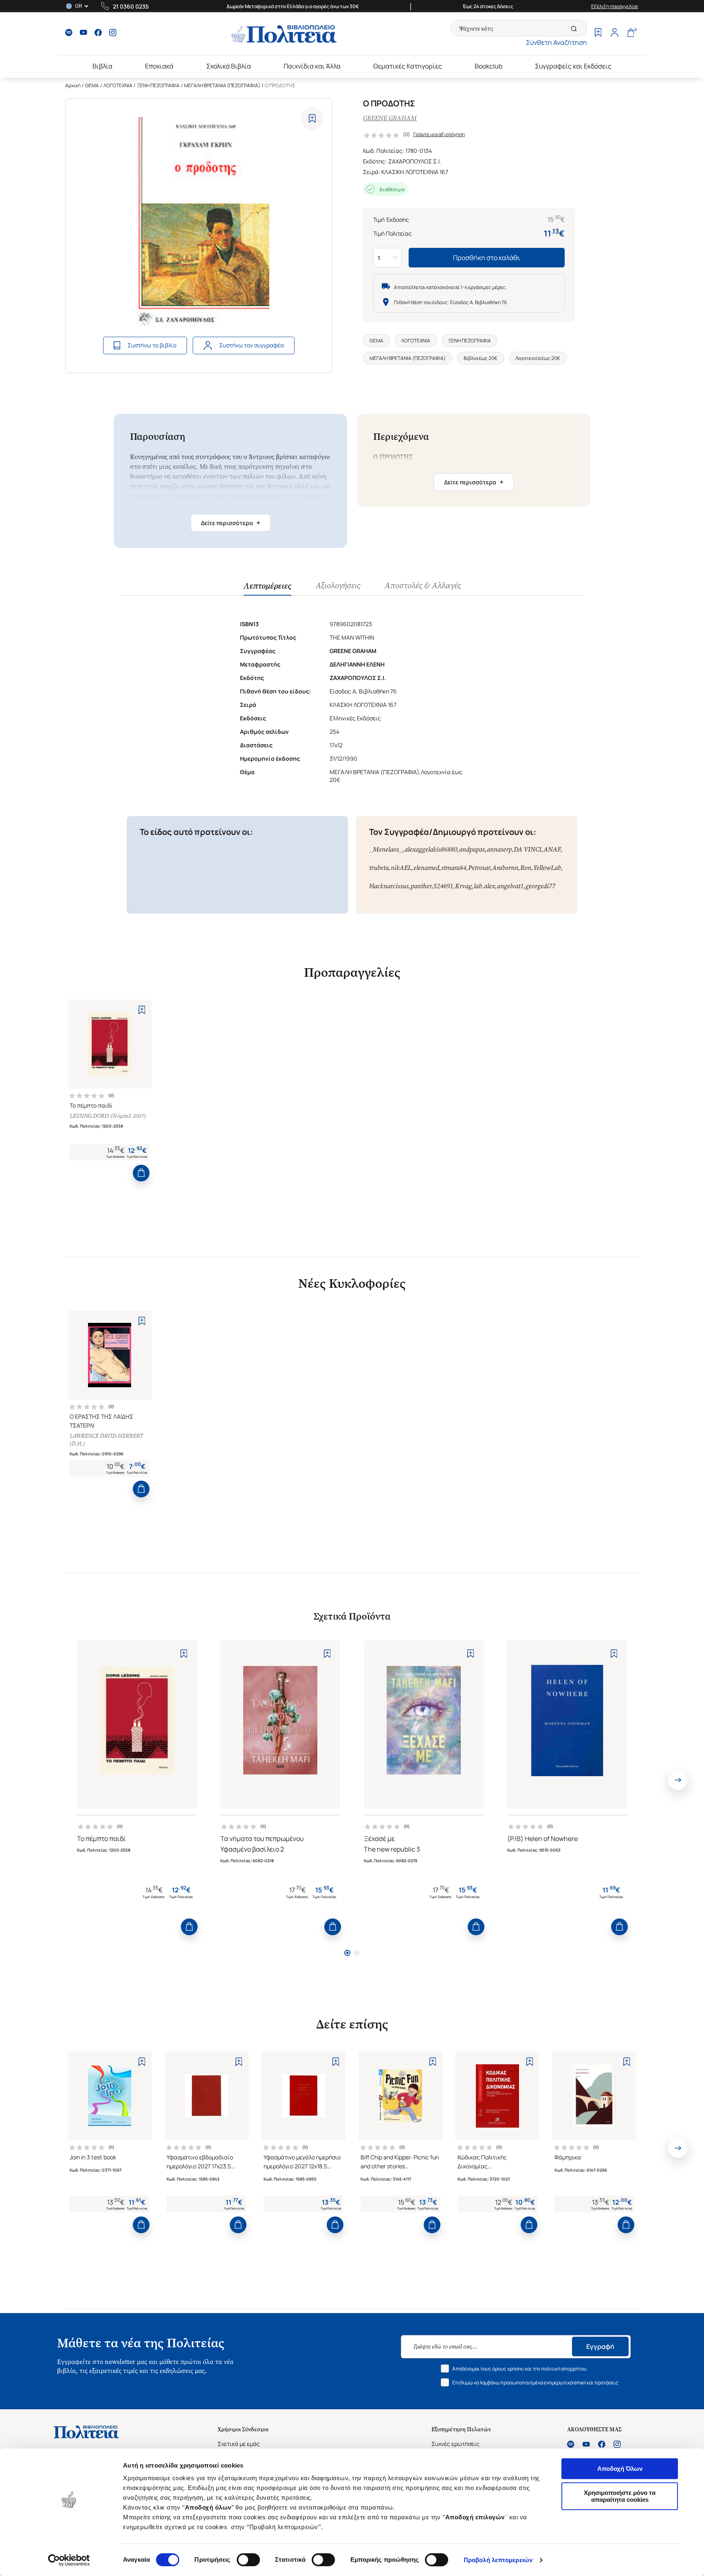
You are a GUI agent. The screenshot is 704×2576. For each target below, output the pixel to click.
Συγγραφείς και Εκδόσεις (573, 66)
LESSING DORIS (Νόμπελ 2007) (108, 1116)
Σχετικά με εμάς (239, 2444)
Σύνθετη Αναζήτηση (557, 42)
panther (421, 886)
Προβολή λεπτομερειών (498, 2560)
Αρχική (73, 85)
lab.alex (484, 886)
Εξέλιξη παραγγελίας (615, 6)
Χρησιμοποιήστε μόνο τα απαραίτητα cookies (620, 2496)
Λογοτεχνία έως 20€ (538, 358)
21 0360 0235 (131, 6)
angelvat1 (510, 886)
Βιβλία (102, 66)
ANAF (552, 849)
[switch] (248, 2560)
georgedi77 (540, 886)
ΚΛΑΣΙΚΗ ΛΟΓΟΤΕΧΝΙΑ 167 (415, 172)
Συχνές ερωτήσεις (455, 2444)
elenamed (426, 868)
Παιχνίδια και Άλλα (312, 66)
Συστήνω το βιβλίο (152, 345)
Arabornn (505, 868)
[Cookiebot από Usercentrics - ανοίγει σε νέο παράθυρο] (69, 2560)
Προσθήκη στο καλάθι (487, 258)
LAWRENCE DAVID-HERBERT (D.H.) (106, 1440)
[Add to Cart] (141, 1173)
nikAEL (401, 868)
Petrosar (479, 868)
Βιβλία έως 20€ (481, 358)
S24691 (443, 886)
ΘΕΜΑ (92, 85)
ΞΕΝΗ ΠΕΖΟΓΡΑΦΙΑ (158, 85)
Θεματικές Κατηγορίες (408, 66)
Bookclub (488, 66)
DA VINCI (528, 849)
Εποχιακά (159, 66)
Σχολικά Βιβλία (229, 66)
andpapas (472, 849)
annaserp (499, 849)
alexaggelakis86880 (431, 849)
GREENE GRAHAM (390, 118)
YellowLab (547, 868)
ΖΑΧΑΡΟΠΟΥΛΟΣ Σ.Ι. (415, 161)
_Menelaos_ (386, 849)
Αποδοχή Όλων (620, 2469)
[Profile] (614, 33)
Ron (526, 868)
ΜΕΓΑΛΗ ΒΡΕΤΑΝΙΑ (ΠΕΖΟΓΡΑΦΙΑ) (222, 85)
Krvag (463, 886)
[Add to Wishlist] (312, 118)
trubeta (379, 868)
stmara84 (454, 868)
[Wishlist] (598, 33)
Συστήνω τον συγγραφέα (252, 345)
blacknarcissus (389, 886)
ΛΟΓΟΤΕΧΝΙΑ (118, 85)
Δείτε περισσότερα (231, 523)
